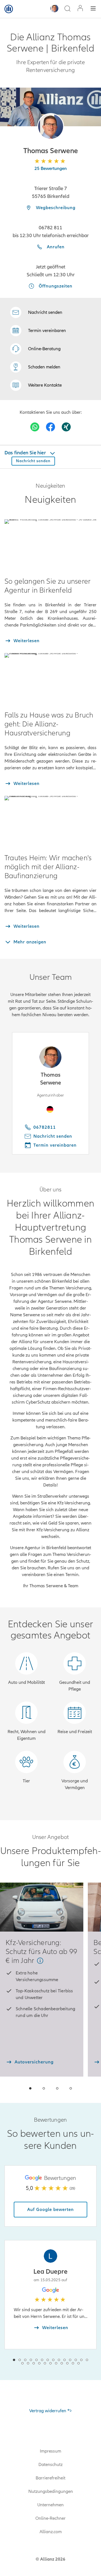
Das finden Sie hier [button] (26, 453)
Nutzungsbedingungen (51, 2491)
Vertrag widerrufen (48, 2411)
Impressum (50, 2451)
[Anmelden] (80, 9)
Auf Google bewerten (50, 2210)
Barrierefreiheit (50, 2478)
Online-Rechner (50, 2518)
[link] (35, 349)
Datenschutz (50, 2465)
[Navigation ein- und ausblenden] (93, 9)
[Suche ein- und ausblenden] (67, 9)
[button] (51, 126)
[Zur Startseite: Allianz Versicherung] (9, 9)
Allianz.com (51, 2532)
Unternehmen (50, 2505)
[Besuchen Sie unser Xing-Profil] (66, 427)
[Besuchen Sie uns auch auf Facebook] (50, 427)
